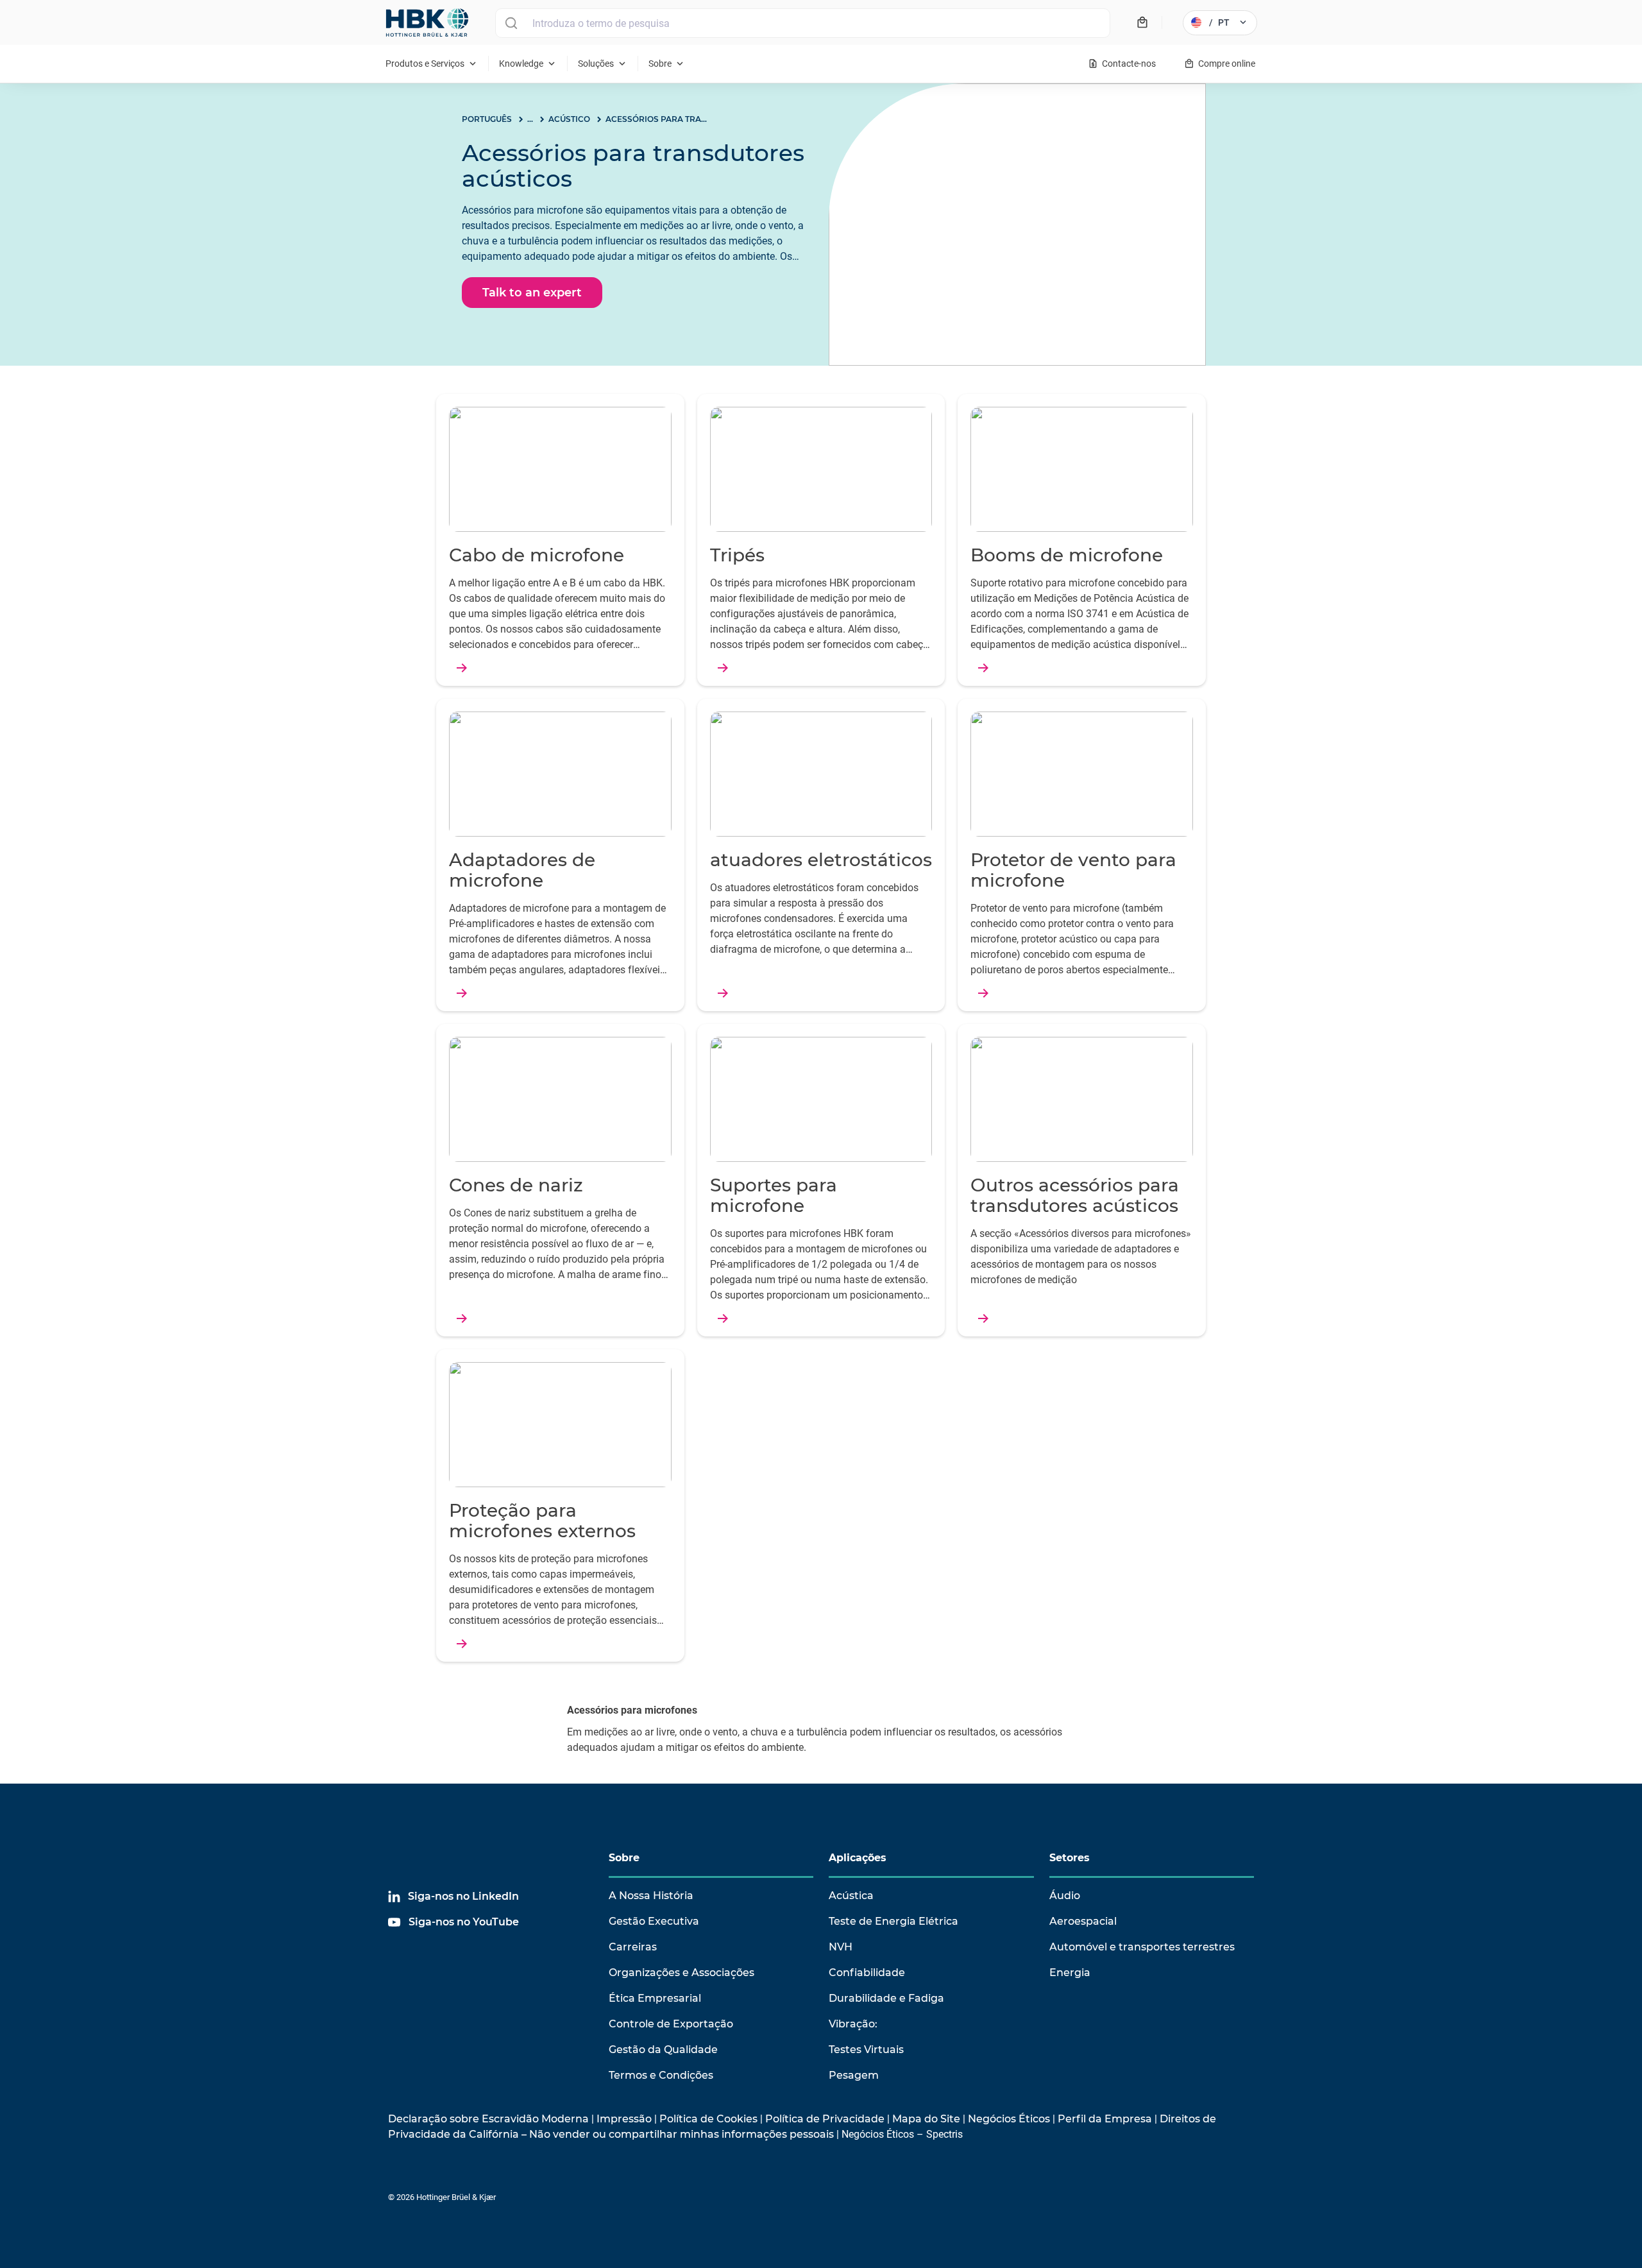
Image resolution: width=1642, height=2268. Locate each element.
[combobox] (803, 23)
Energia (1070, 1973)
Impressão (624, 2119)
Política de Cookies (708, 2119)
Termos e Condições (661, 2075)
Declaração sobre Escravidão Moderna (488, 2119)
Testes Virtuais (866, 2050)
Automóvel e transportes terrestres (1142, 1947)
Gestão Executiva (654, 1921)
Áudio (1065, 1896)
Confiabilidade (867, 1973)
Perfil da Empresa (1105, 2119)
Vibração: (853, 2024)
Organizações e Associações (681, 1973)
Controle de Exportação (671, 2024)
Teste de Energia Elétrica (893, 1921)
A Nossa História (651, 1896)
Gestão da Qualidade (663, 2050)
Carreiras (633, 1947)
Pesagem (854, 2075)
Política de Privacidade (825, 2119)
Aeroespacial (1083, 1921)
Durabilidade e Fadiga (886, 1998)
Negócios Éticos (1009, 2119)
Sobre (624, 1858)
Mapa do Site (926, 2119)
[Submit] (511, 23)
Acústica (851, 1896)
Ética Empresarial (655, 1998)
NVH (841, 1947)
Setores (1070, 1858)
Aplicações (858, 1858)
